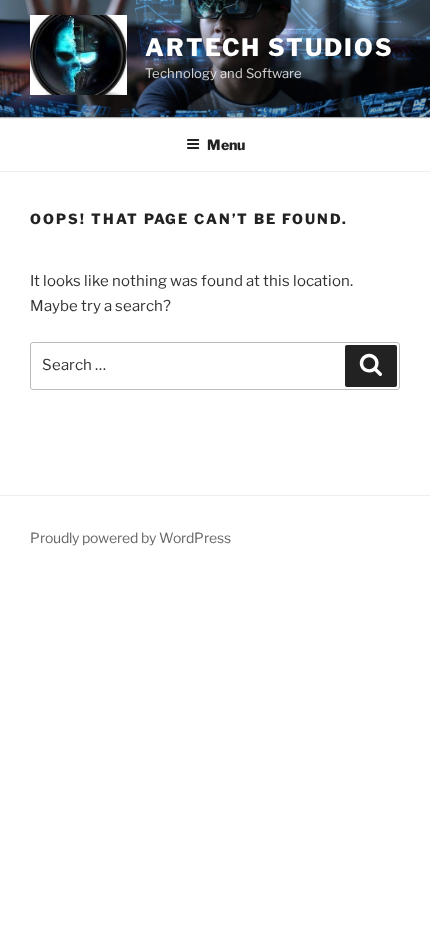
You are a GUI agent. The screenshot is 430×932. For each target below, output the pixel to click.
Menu (226, 144)
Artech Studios (269, 47)
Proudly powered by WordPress (130, 537)
